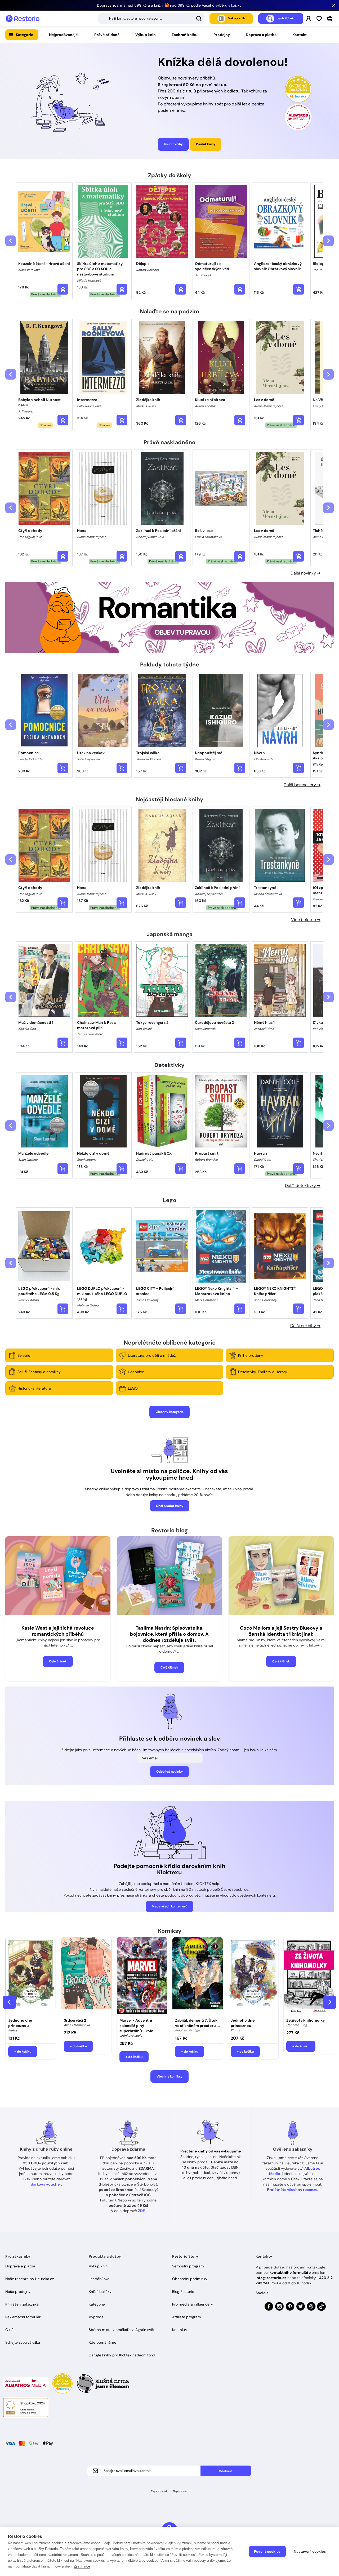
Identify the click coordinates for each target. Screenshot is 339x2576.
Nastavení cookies (310, 2551)
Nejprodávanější (64, 35)
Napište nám (181, 2491)
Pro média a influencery (193, 2304)
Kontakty (180, 2330)
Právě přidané (107, 35)
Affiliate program (187, 2317)
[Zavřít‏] (334, 5)
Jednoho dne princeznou (20, 2023)
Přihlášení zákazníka (22, 2304)
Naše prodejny (18, 2292)
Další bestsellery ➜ (302, 785)
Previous (9, 2002)
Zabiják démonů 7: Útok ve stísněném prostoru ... (197, 2023)
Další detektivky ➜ (303, 1185)
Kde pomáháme (102, 2342)
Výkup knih (146, 35)
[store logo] (23, 19)
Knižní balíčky (100, 2292)
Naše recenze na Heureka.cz (30, 2279)
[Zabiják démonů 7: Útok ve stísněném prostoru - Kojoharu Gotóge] (198, 1976)
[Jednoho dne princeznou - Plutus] (31, 1976)
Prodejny (222, 35)
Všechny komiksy (169, 2076)
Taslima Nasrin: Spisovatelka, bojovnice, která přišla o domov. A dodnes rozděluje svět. (169, 1634)
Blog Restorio (183, 2292)
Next (330, 2002)
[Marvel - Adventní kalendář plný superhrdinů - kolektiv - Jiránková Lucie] (142, 1976)
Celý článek (58, 1661)
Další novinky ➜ (305, 573)
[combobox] (151, 19)
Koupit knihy (173, 144)
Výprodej (97, 2317)
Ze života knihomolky (305, 2020)
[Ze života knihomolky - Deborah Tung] (309, 1976)
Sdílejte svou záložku (23, 2342)
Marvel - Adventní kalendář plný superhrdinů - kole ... (138, 2026)
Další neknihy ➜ (305, 1326)
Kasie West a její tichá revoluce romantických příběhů (58, 1631)
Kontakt (300, 35)
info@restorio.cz (271, 2278)
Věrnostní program (188, 2266)
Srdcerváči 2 (75, 2020)
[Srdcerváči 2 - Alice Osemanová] (86, 1976)
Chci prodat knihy (170, 1506)
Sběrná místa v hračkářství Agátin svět (122, 2330)
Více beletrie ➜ (306, 920)
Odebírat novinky (169, 1772)
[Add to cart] (63, 289)
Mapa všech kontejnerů (169, 1906)
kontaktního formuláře (290, 2272)
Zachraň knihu (185, 35)
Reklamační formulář (23, 2317)
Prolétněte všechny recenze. (293, 2190)
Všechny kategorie (169, 1412)
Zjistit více (82, 2566)
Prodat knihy (206, 144)
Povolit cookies (267, 2551)
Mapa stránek (159, 2491)
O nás (10, 2330)
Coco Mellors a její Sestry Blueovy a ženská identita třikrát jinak (281, 1631)
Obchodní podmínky (190, 2279)
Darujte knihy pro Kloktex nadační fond (122, 2355)
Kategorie (24, 35)
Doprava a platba (261, 35)
